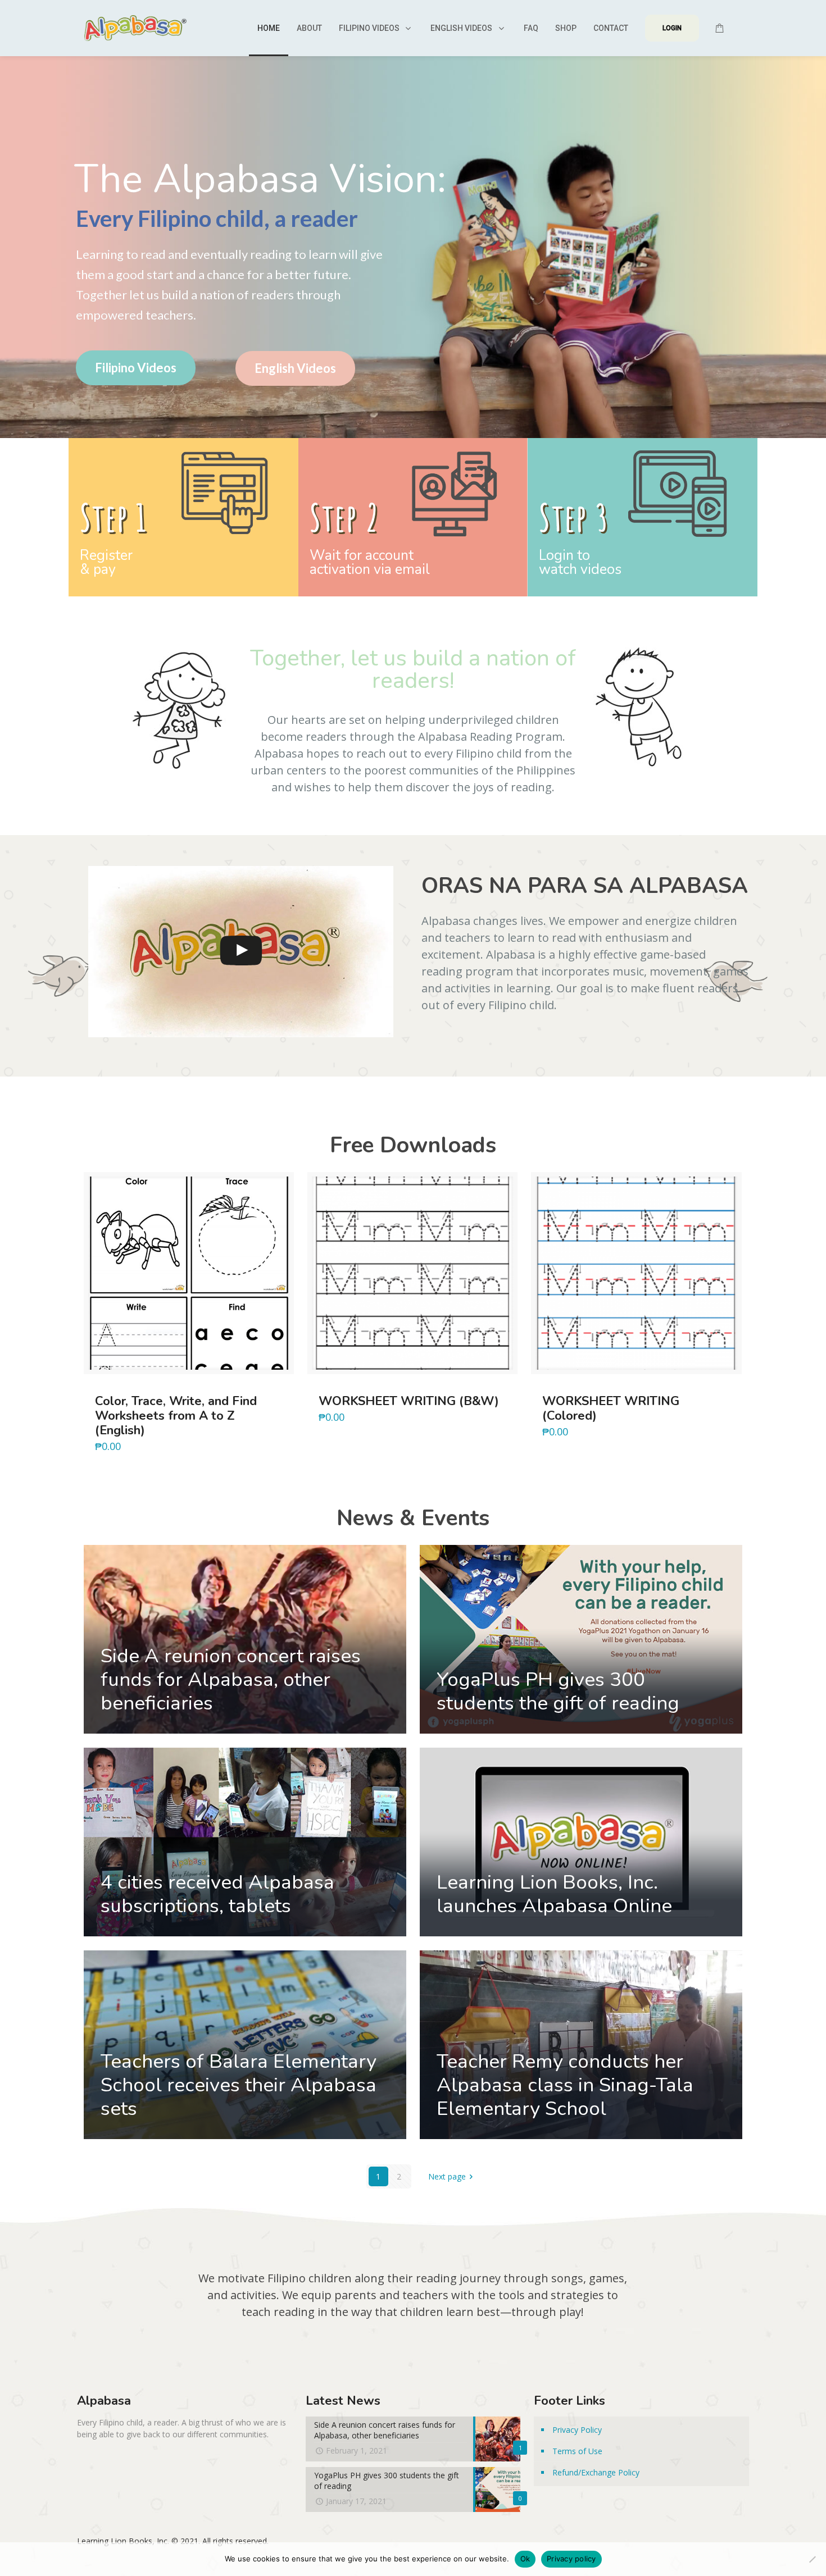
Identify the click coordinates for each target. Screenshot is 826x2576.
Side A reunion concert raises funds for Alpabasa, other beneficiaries (231, 1679)
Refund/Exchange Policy (596, 2472)
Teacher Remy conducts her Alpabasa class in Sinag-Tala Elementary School (565, 2085)
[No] (812, 2559)
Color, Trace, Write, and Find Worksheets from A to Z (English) (176, 1416)
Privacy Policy (577, 2430)
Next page (447, 2176)
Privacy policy (571, 2559)
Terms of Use (577, 2451)
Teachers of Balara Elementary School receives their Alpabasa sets (239, 2085)
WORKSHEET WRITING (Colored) (611, 1408)
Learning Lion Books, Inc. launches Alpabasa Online (554, 1894)
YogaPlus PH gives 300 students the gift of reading (558, 1691)
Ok (525, 2559)
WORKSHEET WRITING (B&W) (409, 1401)
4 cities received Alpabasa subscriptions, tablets (217, 1894)
